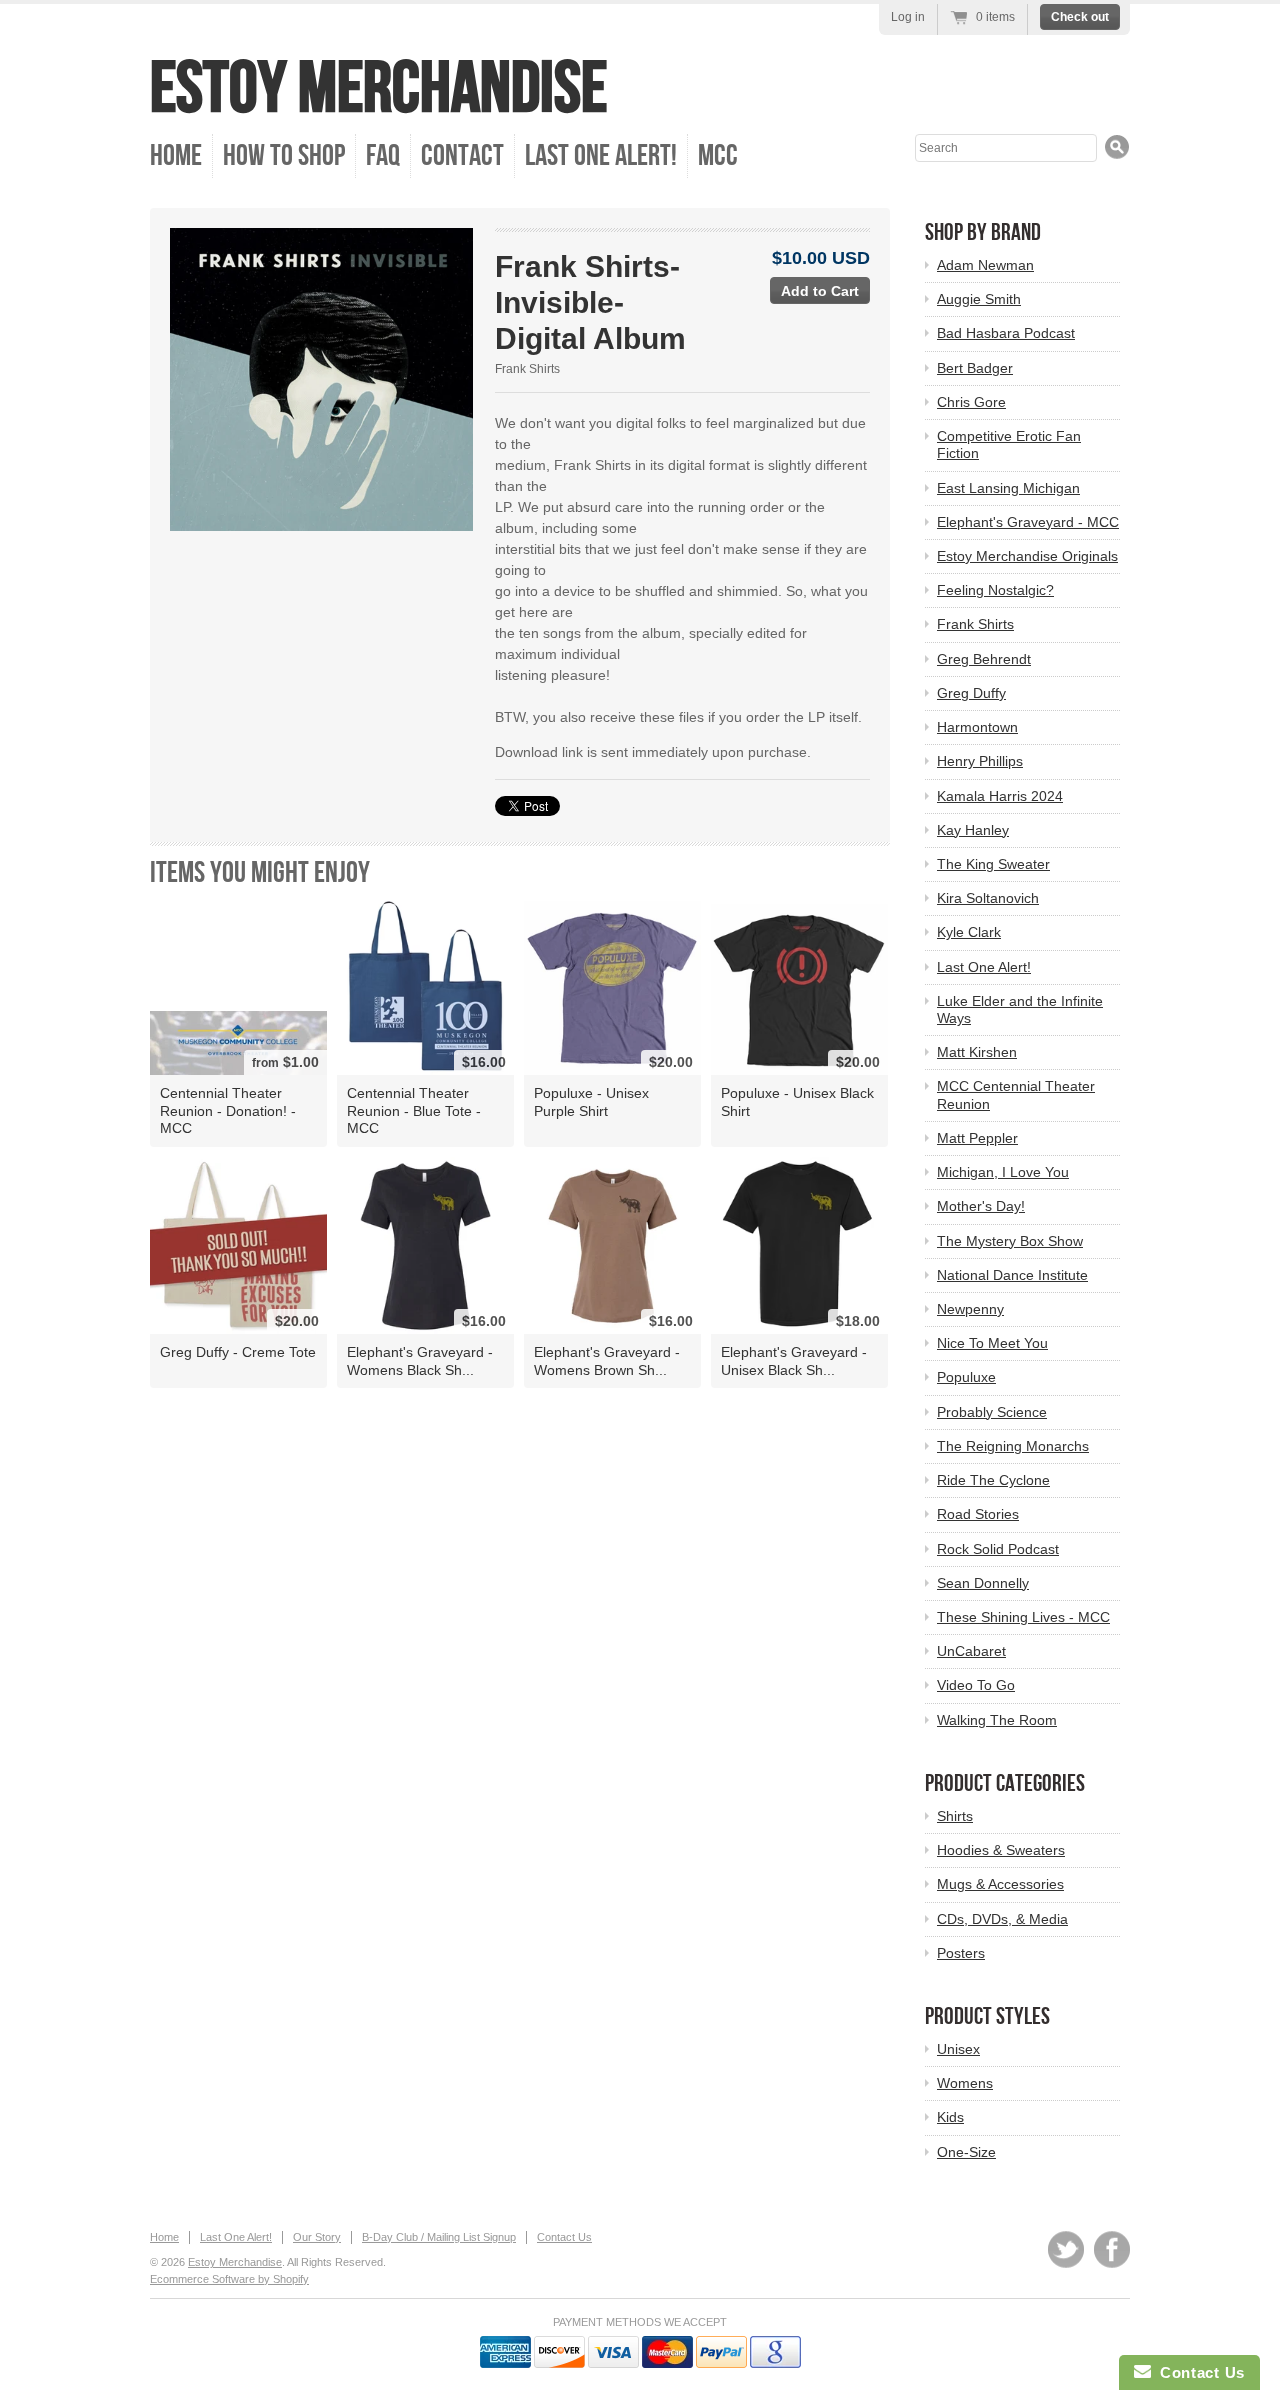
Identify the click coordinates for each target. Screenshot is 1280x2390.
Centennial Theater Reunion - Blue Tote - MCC (414, 1110)
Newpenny (970, 1309)
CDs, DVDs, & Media (1002, 1919)
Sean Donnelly (983, 1583)
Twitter (1066, 2249)
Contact (462, 156)
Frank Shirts (527, 369)
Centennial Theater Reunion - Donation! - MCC (228, 1110)
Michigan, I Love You (1003, 1172)
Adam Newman (985, 265)
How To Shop (284, 156)
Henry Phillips (980, 761)
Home (176, 156)
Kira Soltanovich (988, 898)
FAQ (383, 156)
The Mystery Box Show (1010, 1241)
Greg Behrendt (984, 659)
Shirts (955, 1816)
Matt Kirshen (977, 1052)
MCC (718, 156)
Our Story (317, 2237)
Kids (950, 2117)
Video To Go (976, 1685)
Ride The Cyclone (993, 1480)
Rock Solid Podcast (998, 1549)
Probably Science (992, 1412)
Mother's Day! (981, 1206)
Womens (965, 2083)
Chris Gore (971, 402)
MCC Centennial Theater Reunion (1016, 1094)
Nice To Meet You (992, 1343)
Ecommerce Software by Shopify (229, 2279)
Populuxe (966, 1377)
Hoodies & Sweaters (1001, 1850)
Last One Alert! (601, 156)
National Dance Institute (1012, 1275)
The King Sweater (993, 864)
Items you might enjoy (260, 873)
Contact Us (564, 2237)
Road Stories (978, 1514)
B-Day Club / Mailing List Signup (439, 2237)
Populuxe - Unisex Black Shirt (797, 1101)
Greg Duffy (971, 693)
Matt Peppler (977, 1138)
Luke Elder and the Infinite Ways (1020, 1009)
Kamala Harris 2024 (1000, 796)
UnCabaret (971, 1651)
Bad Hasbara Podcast (1006, 333)
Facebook (1112, 2249)
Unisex (958, 2049)
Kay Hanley (973, 830)
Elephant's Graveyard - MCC (1028, 522)
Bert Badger (975, 368)
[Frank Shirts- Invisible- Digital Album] (321, 379)
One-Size (966, 2152)
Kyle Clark (969, 932)
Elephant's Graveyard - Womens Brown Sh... (607, 1360)
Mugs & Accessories (1000, 1884)
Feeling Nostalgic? (995, 590)
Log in (908, 17)
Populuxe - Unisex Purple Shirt (591, 1101)
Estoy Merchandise (378, 89)
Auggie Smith (979, 299)
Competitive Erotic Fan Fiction (1009, 444)
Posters (961, 1953)
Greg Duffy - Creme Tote (238, 1352)
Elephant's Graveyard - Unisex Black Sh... (794, 1360)
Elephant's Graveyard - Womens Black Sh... (420, 1360)
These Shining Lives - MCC (1023, 1617)
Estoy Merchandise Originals (1027, 556)
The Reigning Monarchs (1013, 1446)
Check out (1080, 17)
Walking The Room (997, 1720)
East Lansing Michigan (1008, 488)
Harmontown (977, 727)
